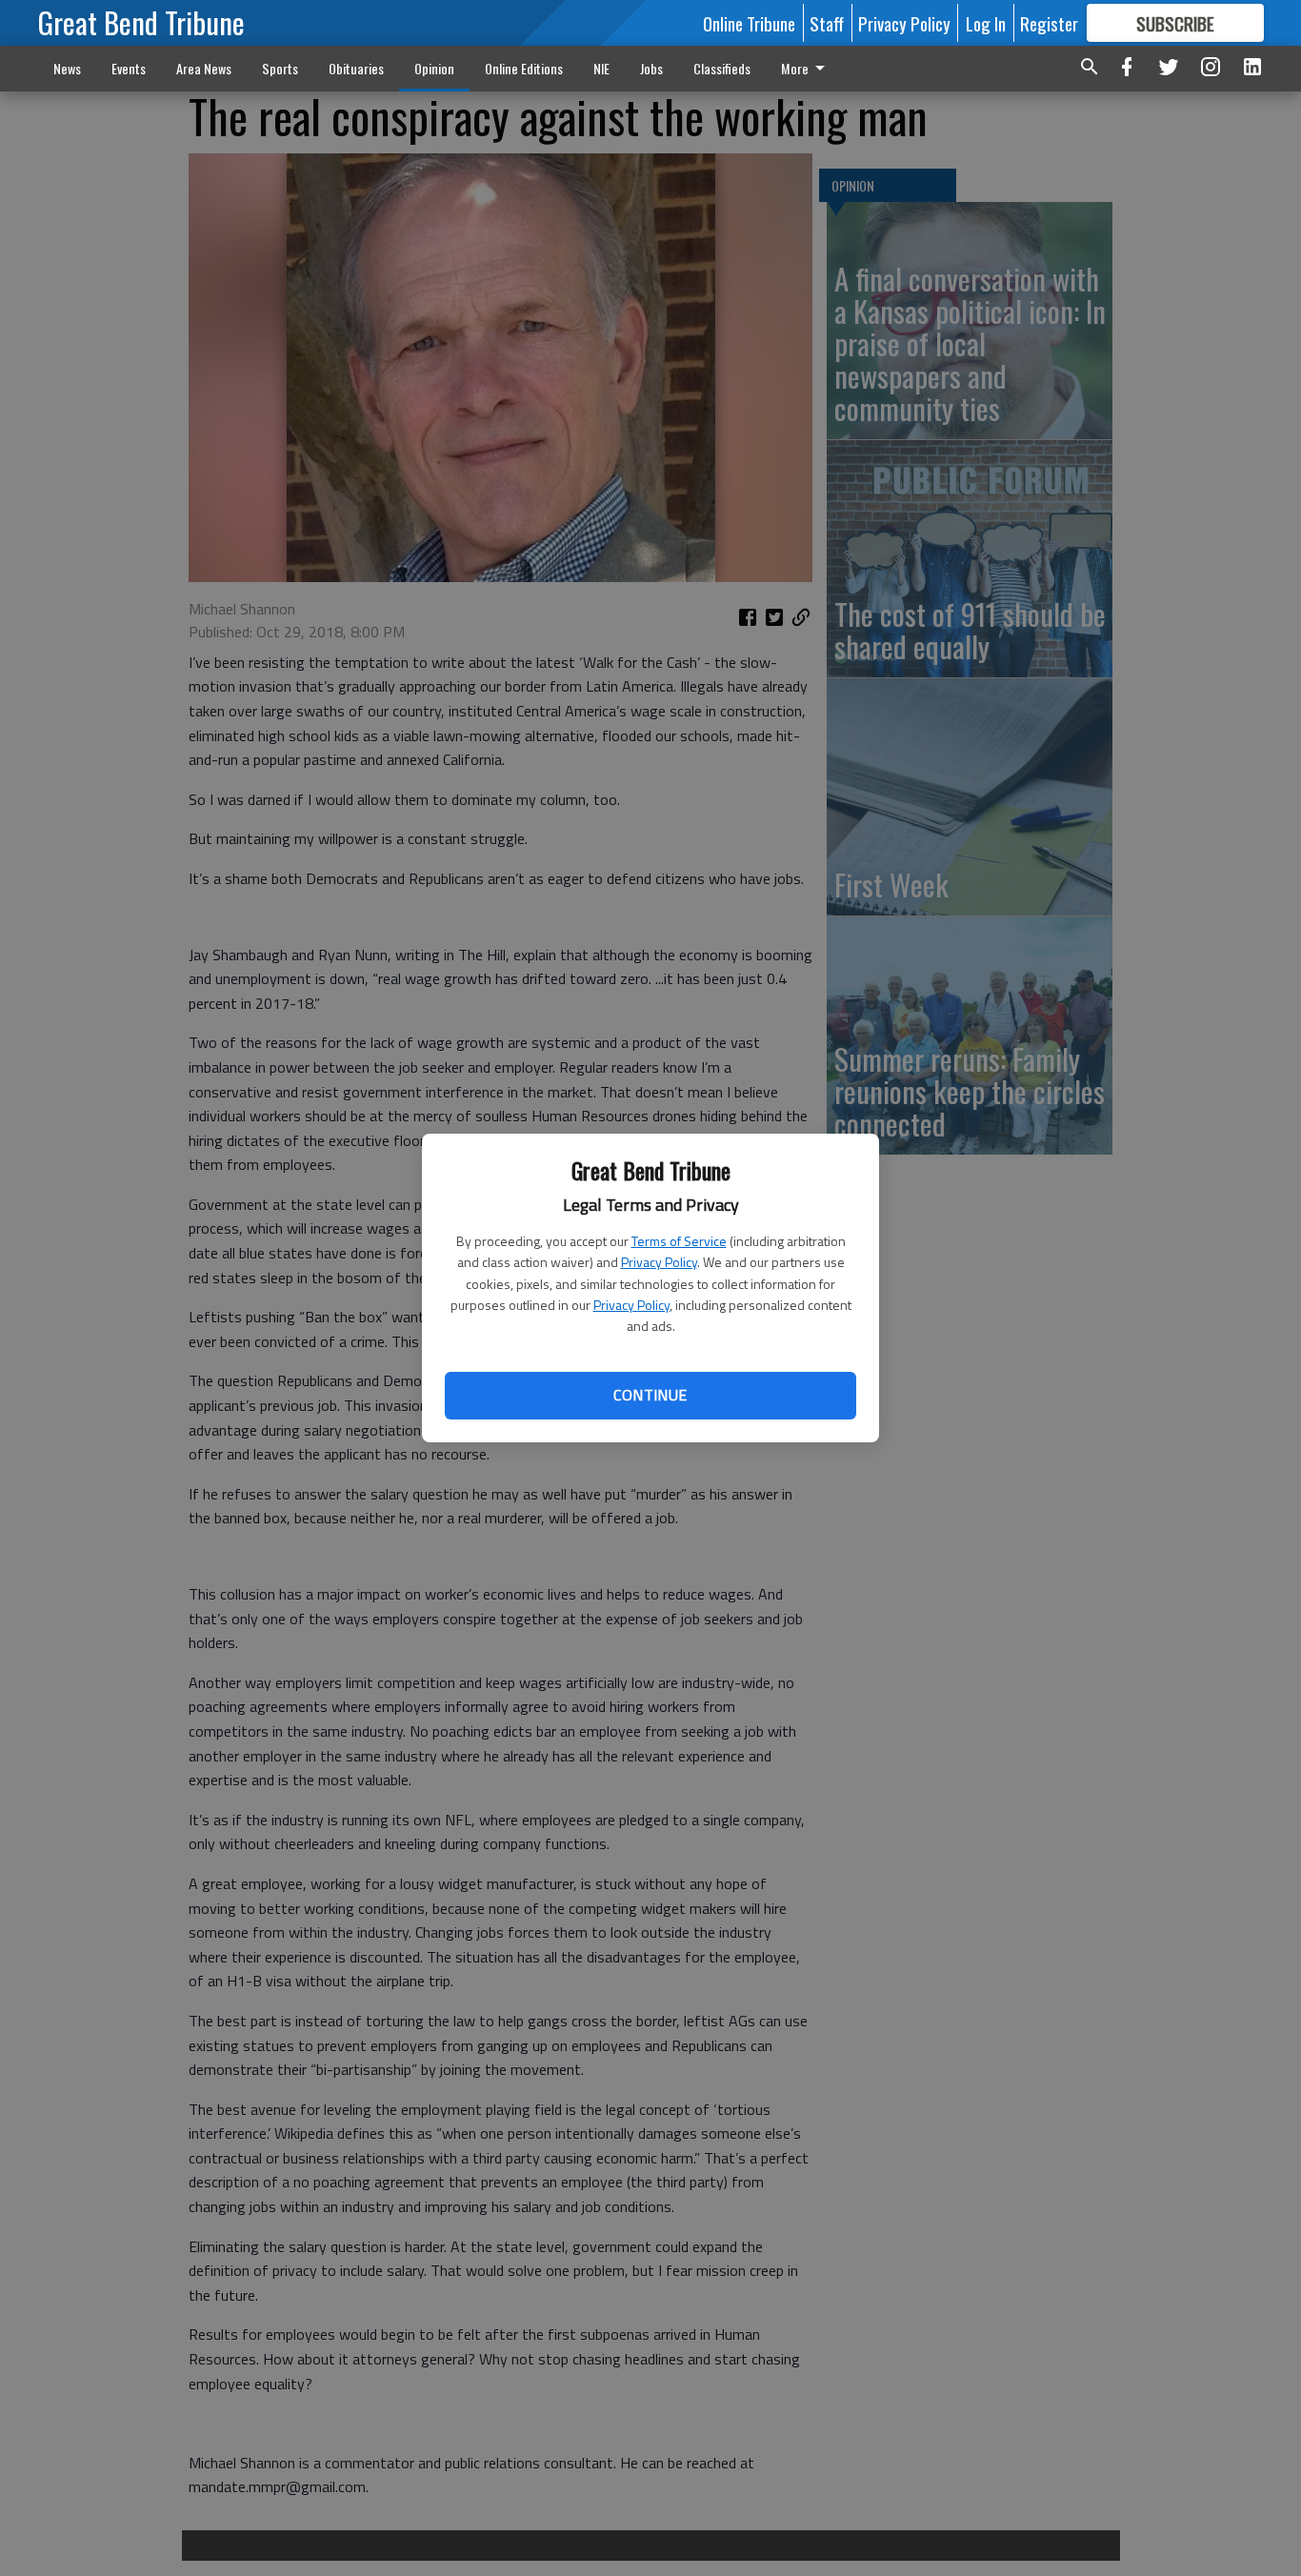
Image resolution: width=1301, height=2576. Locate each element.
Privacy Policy (659, 1262)
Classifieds (722, 68)
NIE (601, 68)
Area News (204, 68)
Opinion (434, 68)
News (67, 68)
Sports (280, 68)
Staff (827, 23)
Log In (986, 23)
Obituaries (356, 68)
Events (129, 68)
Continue (650, 1395)
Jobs (651, 68)
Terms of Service (679, 1241)
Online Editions (524, 68)
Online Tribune (749, 23)
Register (1049, 23)
